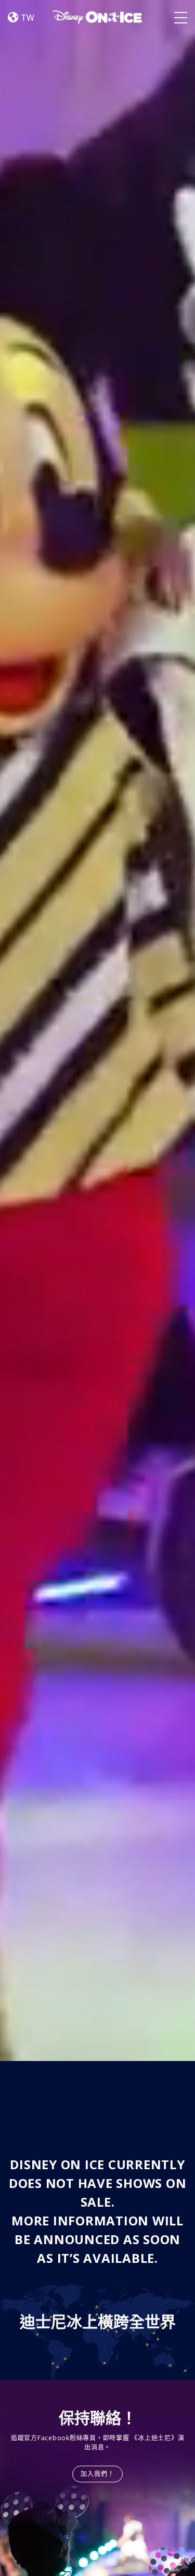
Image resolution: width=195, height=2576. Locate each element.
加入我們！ (98, 2474)
